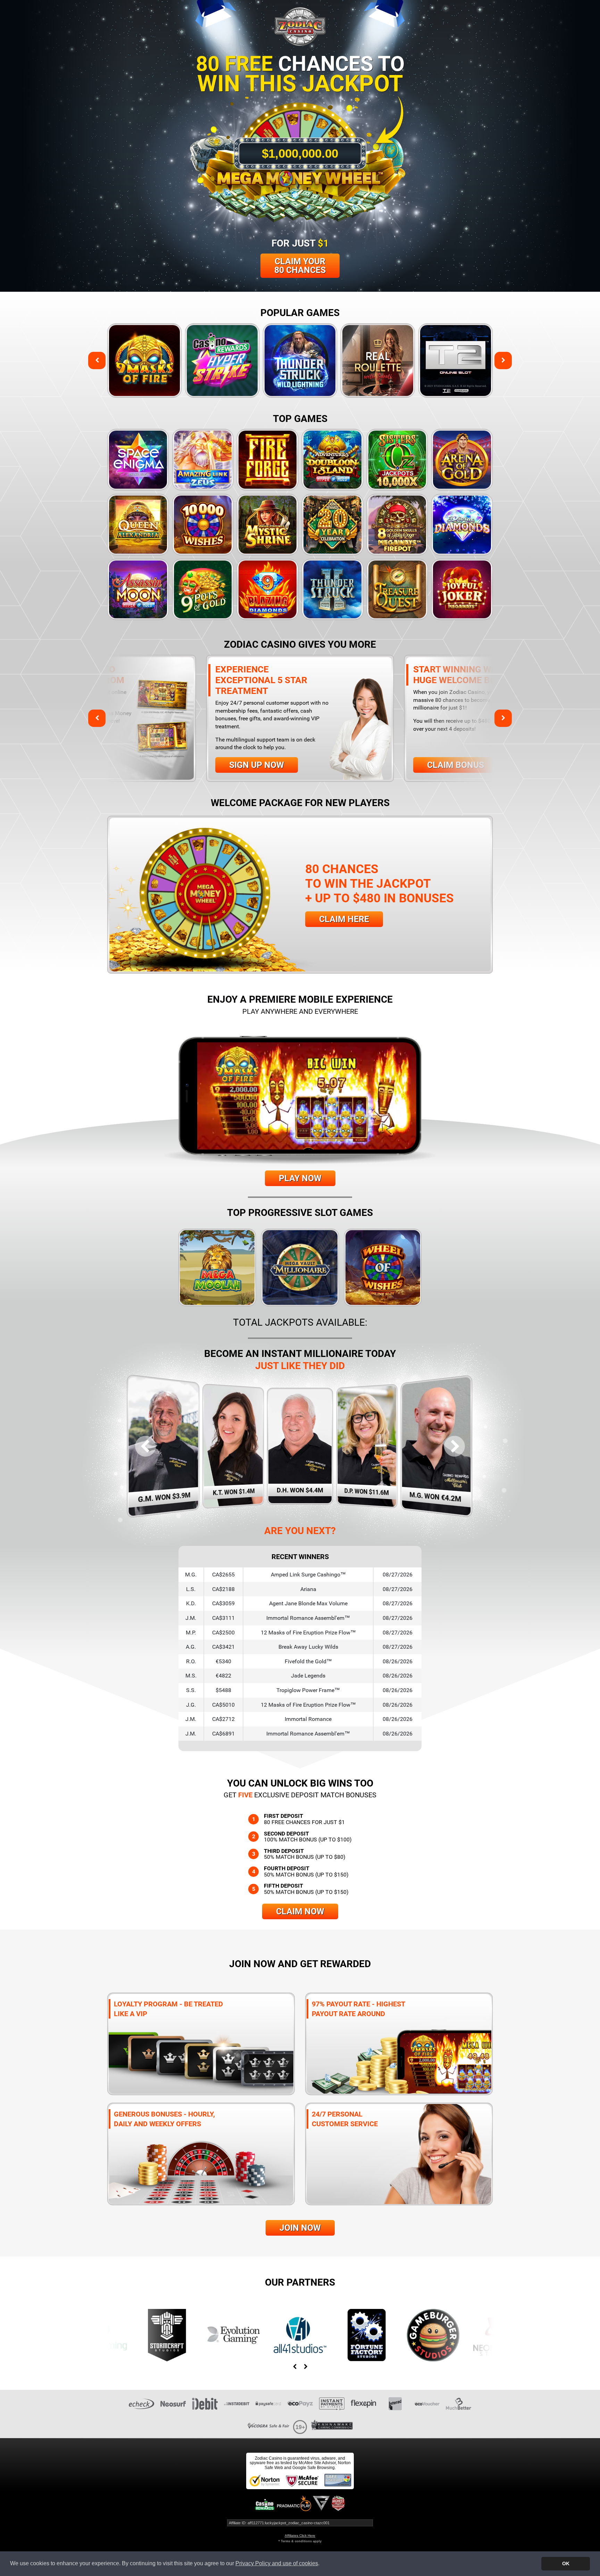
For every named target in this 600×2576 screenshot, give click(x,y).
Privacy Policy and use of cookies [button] (277, 2563)
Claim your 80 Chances (300, 266)
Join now (300, 2228)
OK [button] (566, 2563)
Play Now (300, 1178)
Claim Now (300, 1911)
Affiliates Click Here (300, 2536)
